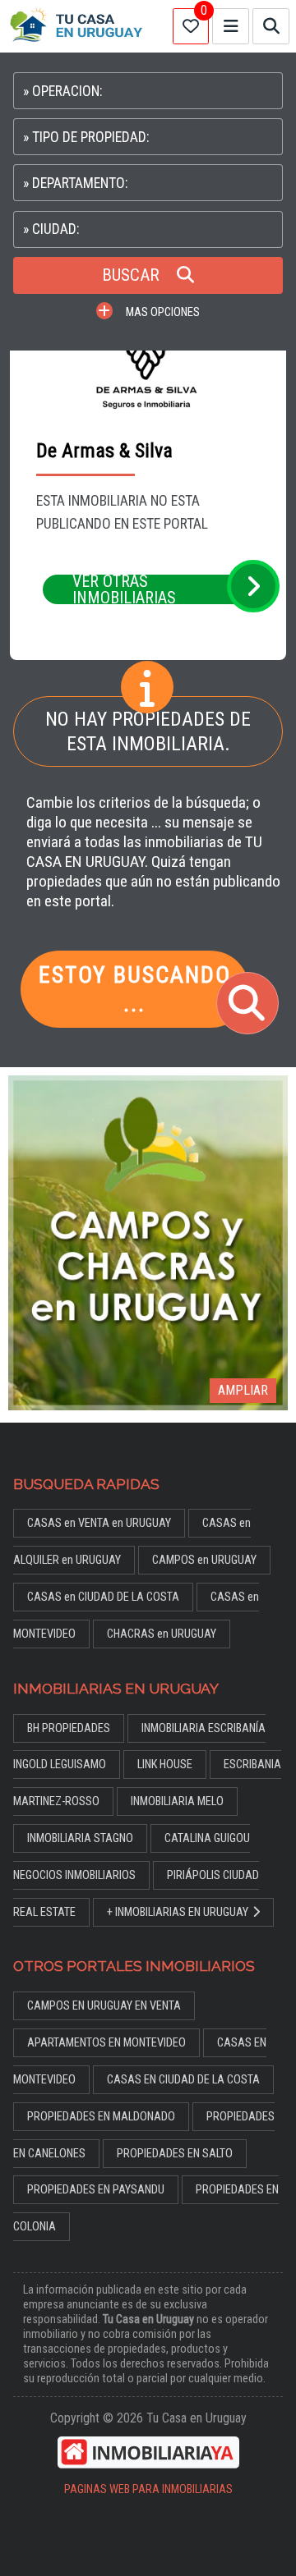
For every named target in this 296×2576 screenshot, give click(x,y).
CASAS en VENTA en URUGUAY (99, 1523)
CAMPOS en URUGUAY (204, 1560)
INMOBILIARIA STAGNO (80, 1838)
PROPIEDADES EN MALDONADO (101, 2117)
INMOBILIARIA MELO (177, 1801)
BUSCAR (133, 275)
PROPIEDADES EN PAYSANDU (96, 2190)
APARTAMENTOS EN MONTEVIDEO (106, 2043)
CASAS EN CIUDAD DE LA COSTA (183, 2080)
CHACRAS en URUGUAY (162, 1634)
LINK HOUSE (165, 1765)
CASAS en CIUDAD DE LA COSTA (103, 1597)
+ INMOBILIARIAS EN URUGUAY (178, 1912)
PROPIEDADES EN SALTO (175, 2154)
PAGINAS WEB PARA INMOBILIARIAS (148, 2489)
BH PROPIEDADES (69, 1728)
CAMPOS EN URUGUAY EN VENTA (104, 2006)
